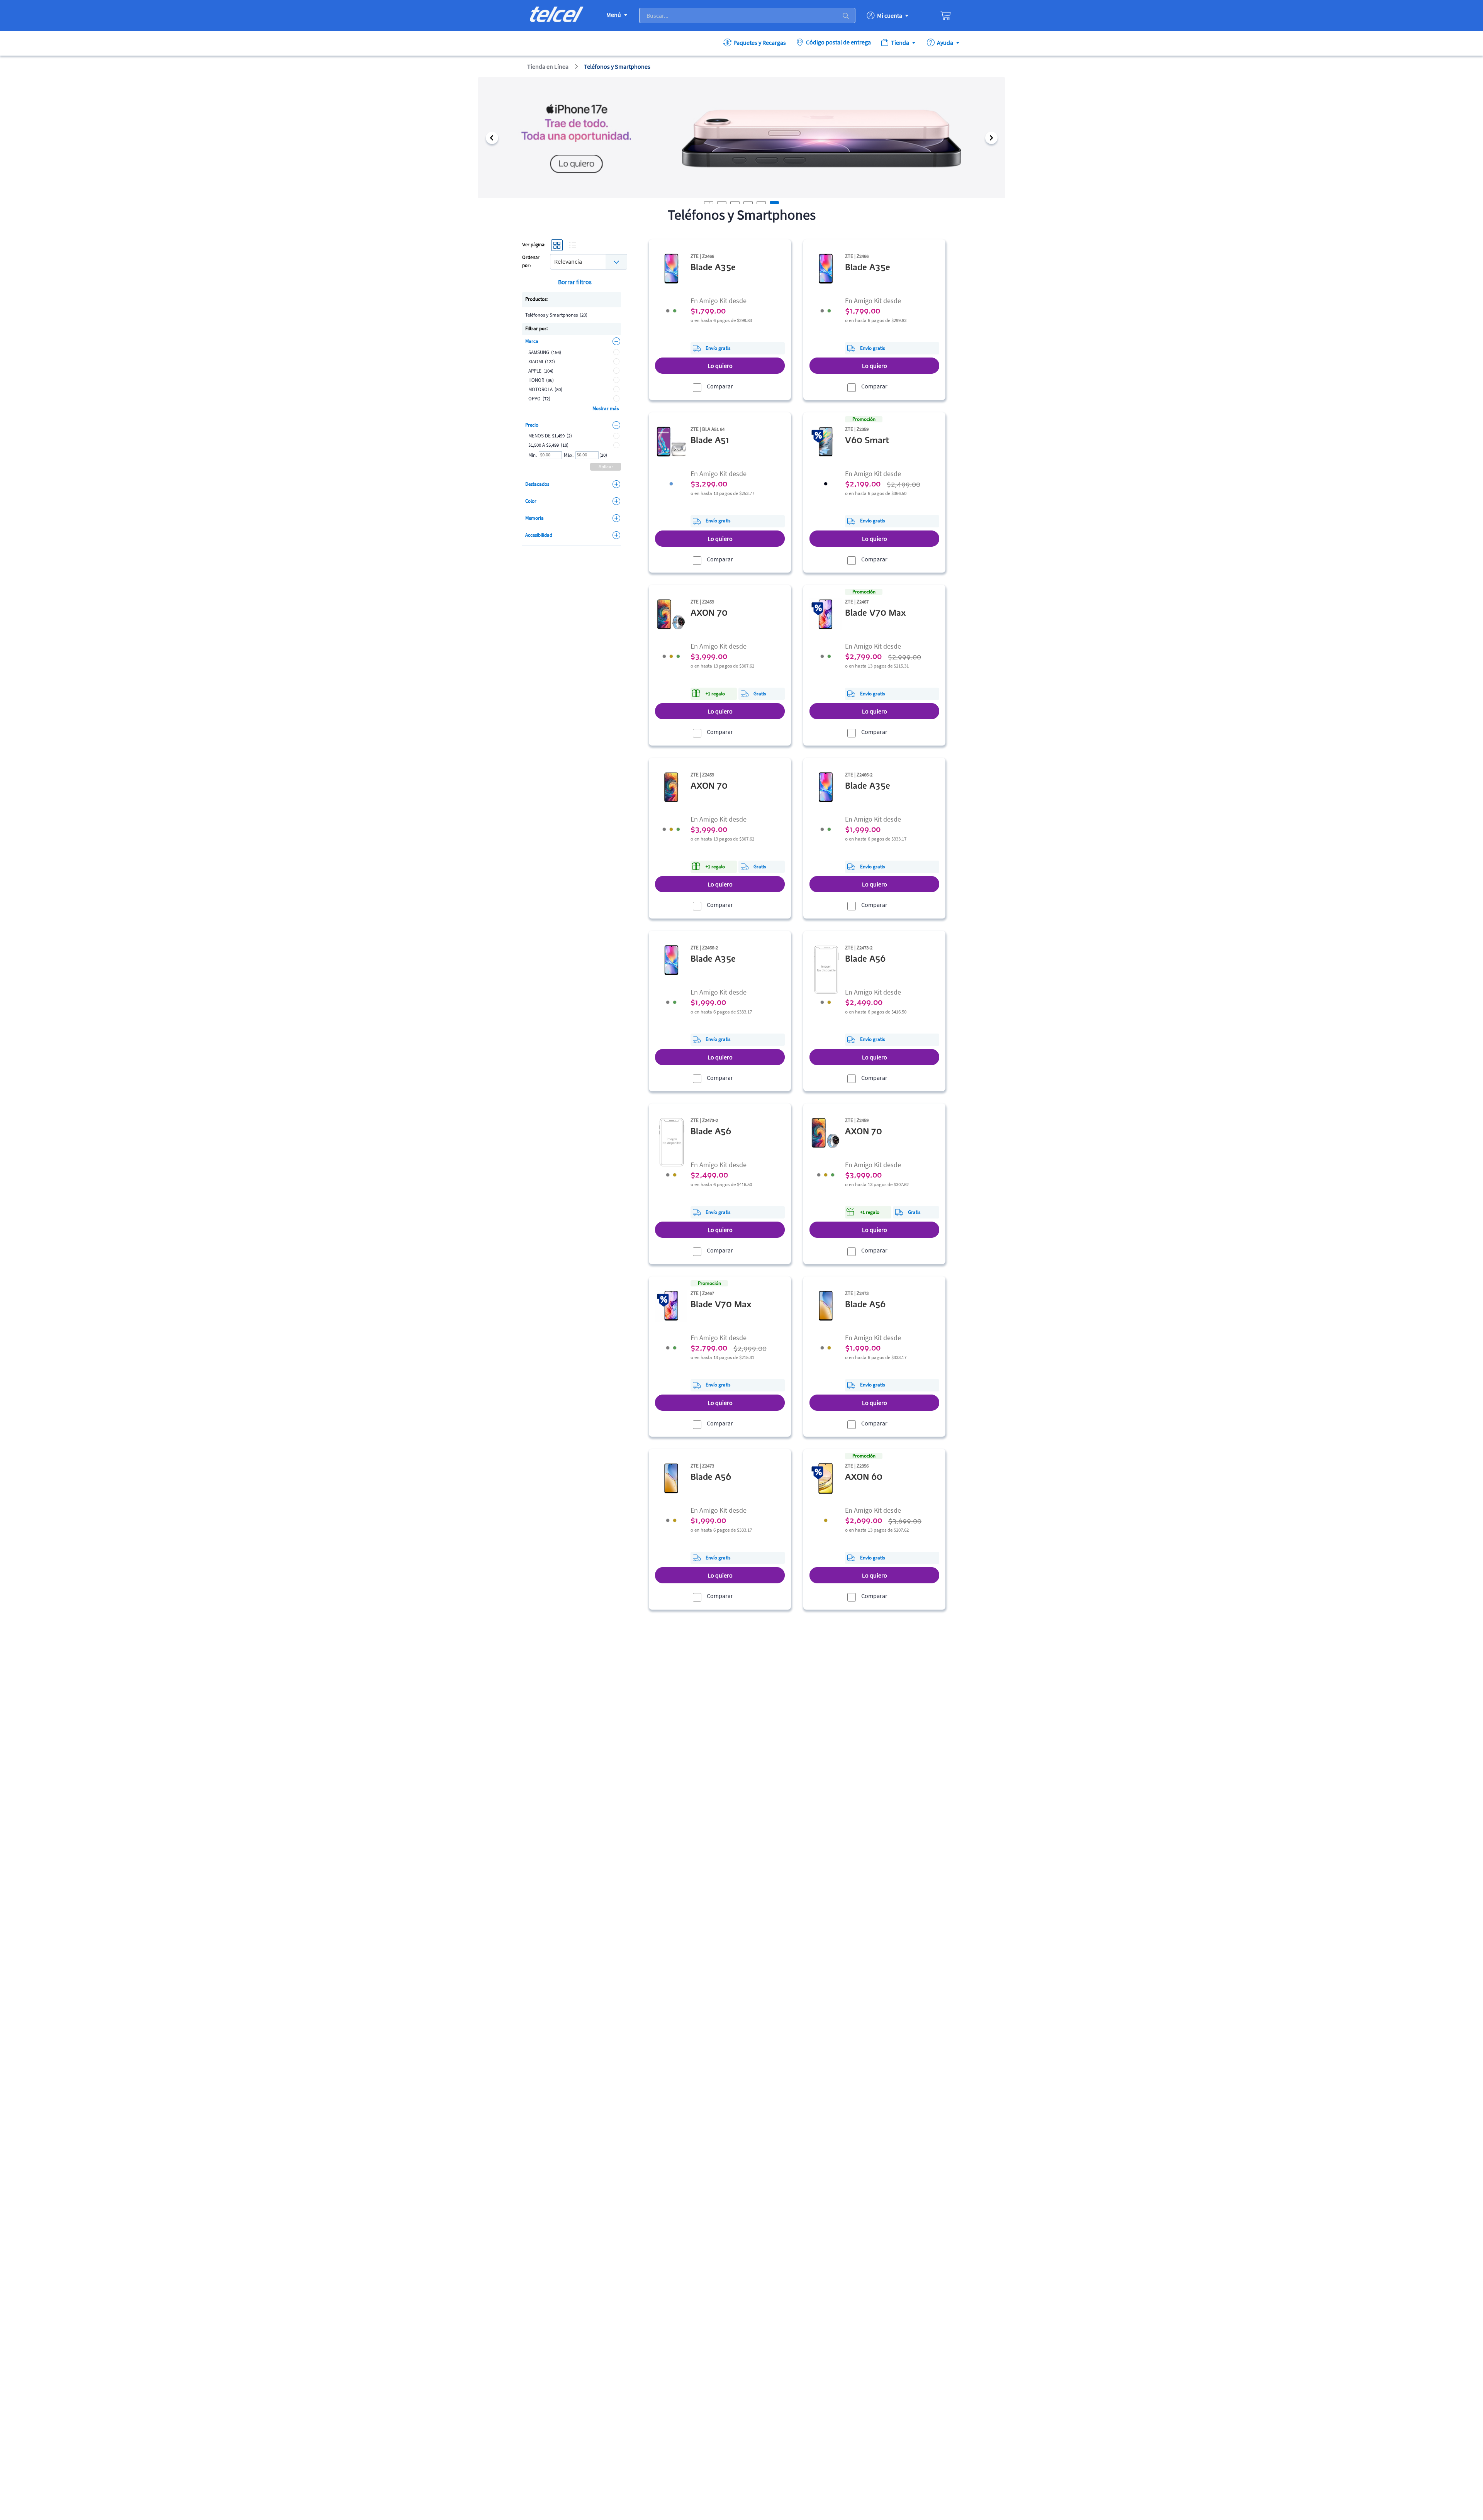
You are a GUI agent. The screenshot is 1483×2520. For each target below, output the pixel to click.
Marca (532, 341)
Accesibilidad (539, 535)
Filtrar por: (536, 328)
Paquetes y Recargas (760, 42)
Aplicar (606, 467)
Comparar (720, 386)
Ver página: (534, 245)
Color (531, 501)
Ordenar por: (531, 262)
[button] (492, 138)
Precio (532, 425)
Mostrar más (606, 408)
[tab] (722, 203)
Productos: (536, 299)
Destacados (537, 484)
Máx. (569, 455)
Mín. (533, 455)
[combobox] (589, 261)
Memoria (534, 518)
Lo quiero (720, 366)
